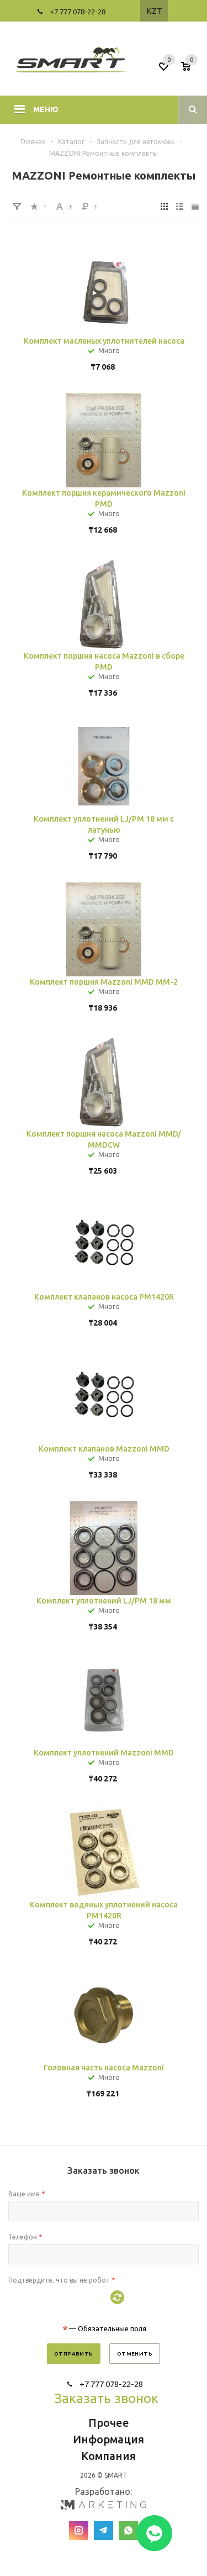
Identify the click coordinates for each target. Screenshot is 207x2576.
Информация (108, 2439)
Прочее (109, 2423)
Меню (46, 109)
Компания (108, 2456)
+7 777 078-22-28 (78, 12)
